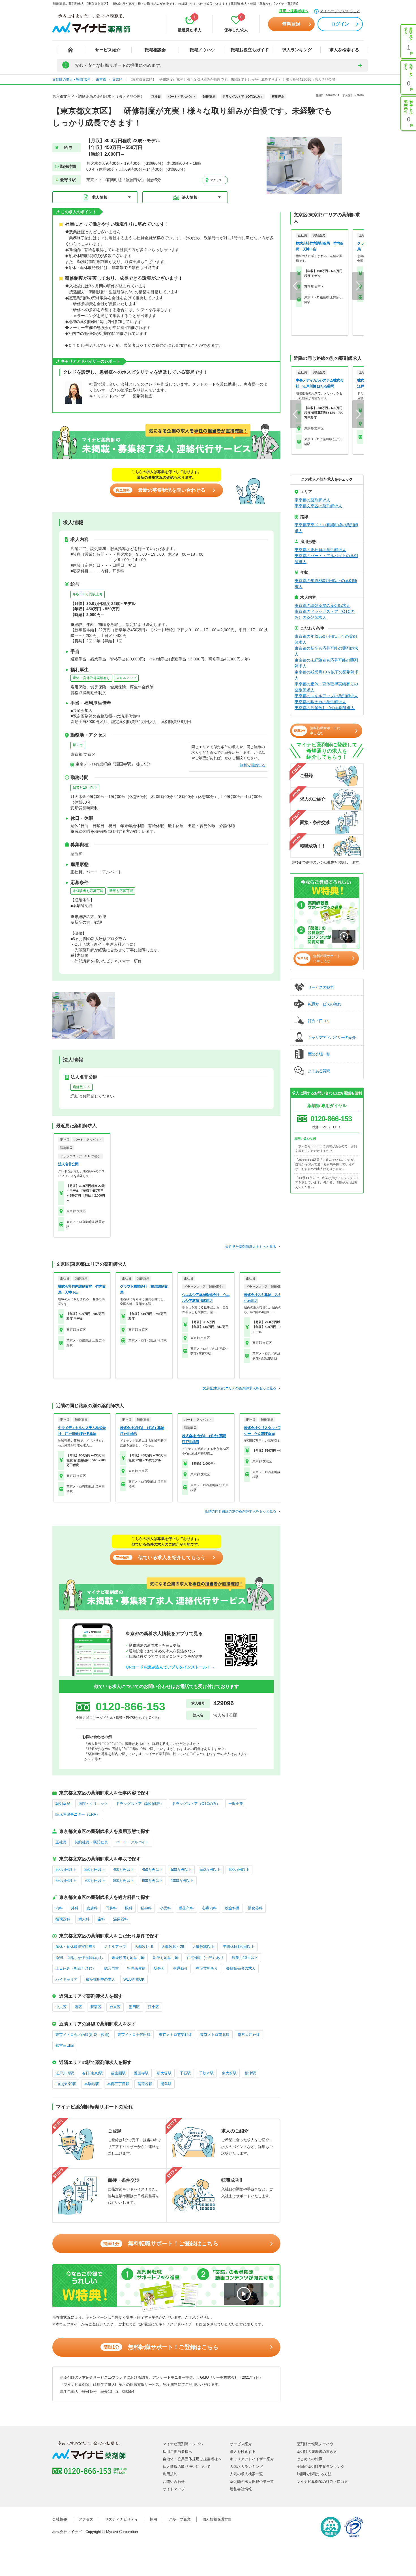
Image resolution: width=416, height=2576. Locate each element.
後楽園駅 (118, 2073)
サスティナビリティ (122, 2519)
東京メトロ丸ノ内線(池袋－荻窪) (82, 2035)
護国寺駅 (141, 2073)
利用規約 (170, 2474)
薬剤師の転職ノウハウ (315, 2444)
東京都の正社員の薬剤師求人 (320, 550)
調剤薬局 (63, 1804)
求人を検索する (344, 50)
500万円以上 (181, 1870)
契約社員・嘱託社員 (91, 1842)
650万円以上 (66, 1881)
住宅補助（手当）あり (205, 1958)
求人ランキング (297, 50)
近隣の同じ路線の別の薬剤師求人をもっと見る (241, 1511)
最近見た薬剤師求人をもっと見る (251, 1247)
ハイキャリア (67, 1979)
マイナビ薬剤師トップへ (183, 2444)
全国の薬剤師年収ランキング (320, 2467)
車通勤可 (180, 1968)
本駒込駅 (92, 2084)
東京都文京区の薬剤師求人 (318, 506)
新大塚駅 (164, 2073)
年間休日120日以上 (239, 1947)
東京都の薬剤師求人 (312, 500)
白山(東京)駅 (66, 2084)
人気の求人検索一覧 (246, 2474)
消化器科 (255, 1908)
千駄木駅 (206, 2073)
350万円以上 (95, 1870)
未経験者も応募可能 (88, 891)
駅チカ (78, 745)
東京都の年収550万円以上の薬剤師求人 (326, 584)
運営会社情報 (241, 2489)
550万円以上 (210, 1870)
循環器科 (63, 1919)
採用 (153, 2519)
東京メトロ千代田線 (134, 2035)
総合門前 (111, 1968)
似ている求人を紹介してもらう (161, 1558)
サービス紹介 (108, 50)
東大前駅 (229, 2073)
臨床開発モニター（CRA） (78, 1814)
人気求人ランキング (246, 2467)
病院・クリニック (93, 1804)
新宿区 (96, 2007)
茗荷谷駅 (145, 2084)
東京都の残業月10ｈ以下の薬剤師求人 (327, 675)
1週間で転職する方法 (314, 2474)
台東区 (115, 2007)
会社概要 (60, 2519)
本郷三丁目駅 (118, 2084)
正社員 (61, 1842)
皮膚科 (92, 1908)
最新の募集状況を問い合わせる (161, 490)
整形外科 (186, 1908)
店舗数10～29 (173, 1947)
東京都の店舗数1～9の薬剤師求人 (325, 708)
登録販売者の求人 (241, 1968)
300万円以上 (66, 1870)
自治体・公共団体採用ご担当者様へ (192, 2459)
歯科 (101, 1919)
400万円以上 (124, 1870)
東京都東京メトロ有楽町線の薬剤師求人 (326, 528)
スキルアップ (126, 678)
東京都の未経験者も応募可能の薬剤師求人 (326, 663)
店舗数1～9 (82, 1087)
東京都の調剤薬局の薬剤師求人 (322, 606)
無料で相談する (253, 765)
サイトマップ (174, 2489)
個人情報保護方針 (217, 2519)
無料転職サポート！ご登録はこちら (161, 2243)
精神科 (146, 1908)
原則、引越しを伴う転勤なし (79, 1958)
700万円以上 (95, 1881)
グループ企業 (180, 2519)
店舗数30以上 (203, 1947)
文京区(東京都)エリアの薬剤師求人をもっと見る (239, 1388)
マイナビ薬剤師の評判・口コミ (322, 2482)
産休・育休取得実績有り (91, 678)
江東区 (154, 2007)
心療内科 (209, 1908)
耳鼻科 (111, 1908)
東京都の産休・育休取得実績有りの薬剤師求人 (326, 687)
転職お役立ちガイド (250, 50)
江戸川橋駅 (65, 2073)
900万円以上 (152, 1881)
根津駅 (250, 2073)
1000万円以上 (182, 1881)
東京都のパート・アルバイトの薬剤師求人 (326, 559)
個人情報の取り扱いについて (187, 2467)
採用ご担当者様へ (294, 11)
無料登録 (291, 24)
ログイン (340, 24)
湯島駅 (166, 2084)
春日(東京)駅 (92, 2073)
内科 (59, 1908)
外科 (75, 1908)
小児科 (165, 1908)
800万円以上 (124, 1881)
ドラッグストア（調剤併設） (140, 1804)
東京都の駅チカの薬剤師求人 (320, 702)
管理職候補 (136, 1968)
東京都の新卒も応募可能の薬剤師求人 (326, 651)
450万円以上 (152, 1870)
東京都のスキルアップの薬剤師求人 (326, 696)
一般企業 (236, 1804)
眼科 (129, 1908)
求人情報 (100, 197)
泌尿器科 (121, 1919)
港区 (78, 2007)
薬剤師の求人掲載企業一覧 (252, 2482)
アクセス (215, 180)
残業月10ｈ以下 (85, 788)
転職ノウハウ (202, 50)
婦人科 (84, 1919)
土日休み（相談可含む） (76, 1968)
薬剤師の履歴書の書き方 (317, 2452)
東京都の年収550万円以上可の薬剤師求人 (326, 639)
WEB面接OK (134, 1979)
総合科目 (232, 1908)
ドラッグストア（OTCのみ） (196, 1804)
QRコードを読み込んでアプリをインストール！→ (170, 1667)
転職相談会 (155, 50)
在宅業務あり (207, 1968)
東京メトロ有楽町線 (175, 2035)
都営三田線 (65, 2045)
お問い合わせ (174, 2482)
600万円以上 (239, 1870)
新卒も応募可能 (121, 891)
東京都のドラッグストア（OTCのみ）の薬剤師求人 (325, 614)
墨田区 (134, 2007)
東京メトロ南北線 (215, 2035)
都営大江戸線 (249, 2035)
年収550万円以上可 (88, 594)
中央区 (61, 2007)
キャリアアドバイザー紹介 (252, 2459)
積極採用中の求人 (100, 1979)
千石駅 (185, 2073)
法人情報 (190, 197)
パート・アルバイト (133, 1842)
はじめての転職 (309, 2459)
